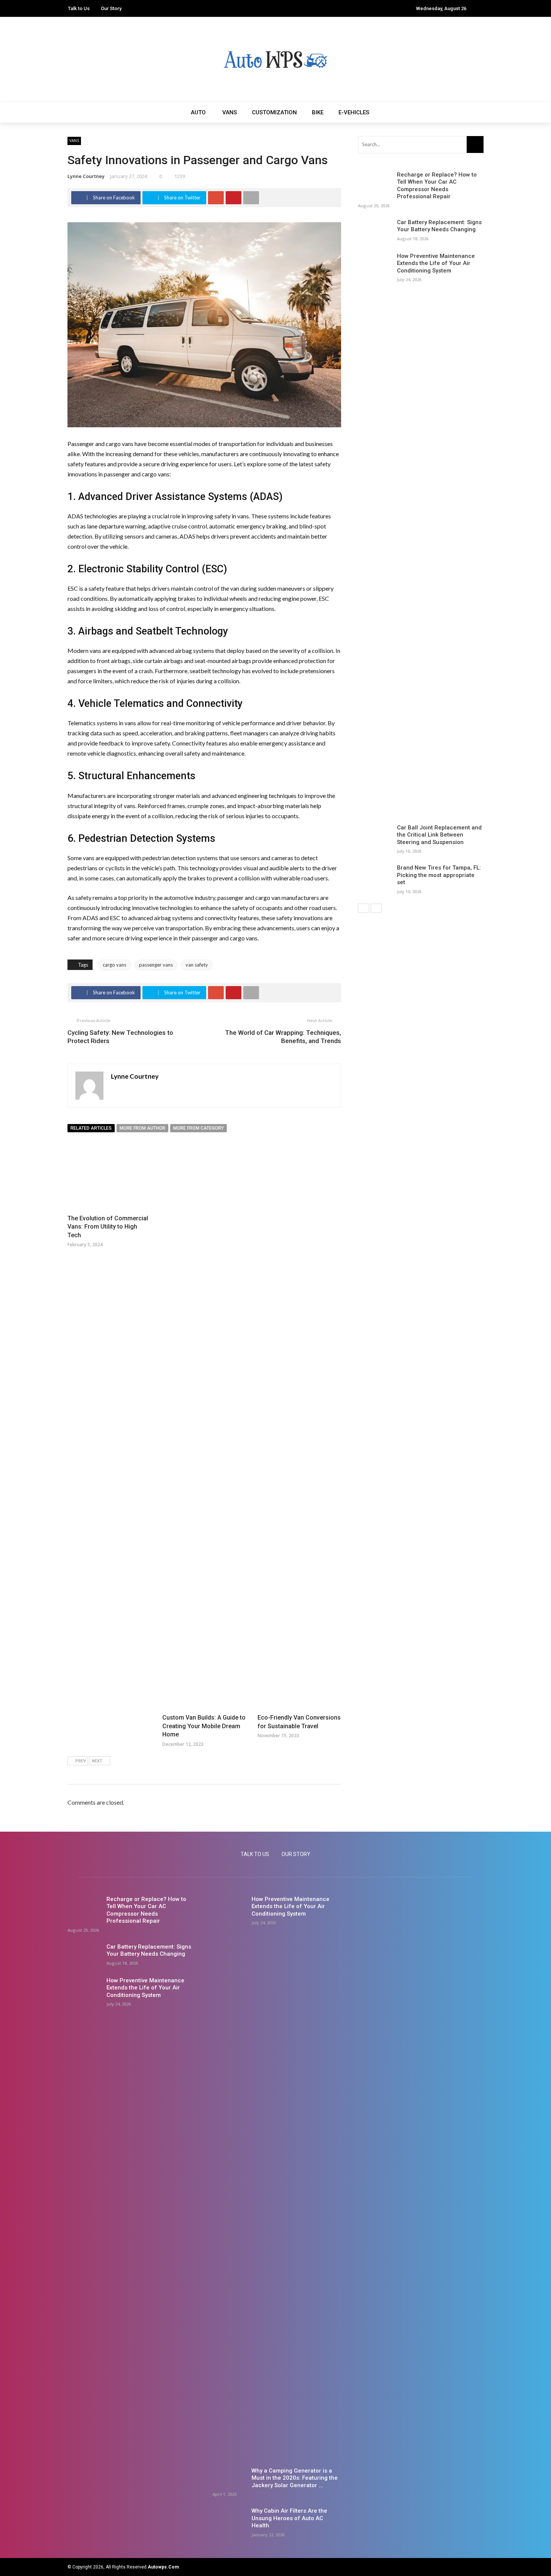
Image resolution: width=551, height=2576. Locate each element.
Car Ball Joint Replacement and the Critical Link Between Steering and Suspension (439, 835)
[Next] (376, 908)
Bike (318, 112)
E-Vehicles (354, 112)
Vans (230, 112)
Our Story (111, 8)
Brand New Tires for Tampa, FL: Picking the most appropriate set (439, 875)
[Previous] (364, 908)
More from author (142, 1128)
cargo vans (115, 965)
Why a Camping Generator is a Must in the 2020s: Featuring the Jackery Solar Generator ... (295, 2478)
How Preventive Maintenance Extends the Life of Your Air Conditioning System (436, 263)
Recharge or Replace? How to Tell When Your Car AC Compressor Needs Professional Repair (437, 186)
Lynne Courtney (86, 176)
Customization (274, 112)
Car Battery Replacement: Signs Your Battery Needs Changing (439, 226)
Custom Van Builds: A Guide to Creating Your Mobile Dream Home (204, 1726)
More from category (198, 1128)
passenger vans (156, 965)
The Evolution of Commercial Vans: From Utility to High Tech (108, 1227)
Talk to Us (79, 8)
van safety (197, 965)
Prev (81, 1761)
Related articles (91, 1128)
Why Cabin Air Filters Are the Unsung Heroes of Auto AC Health (289, 2518)
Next (97, 1761)
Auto (198, 112)
